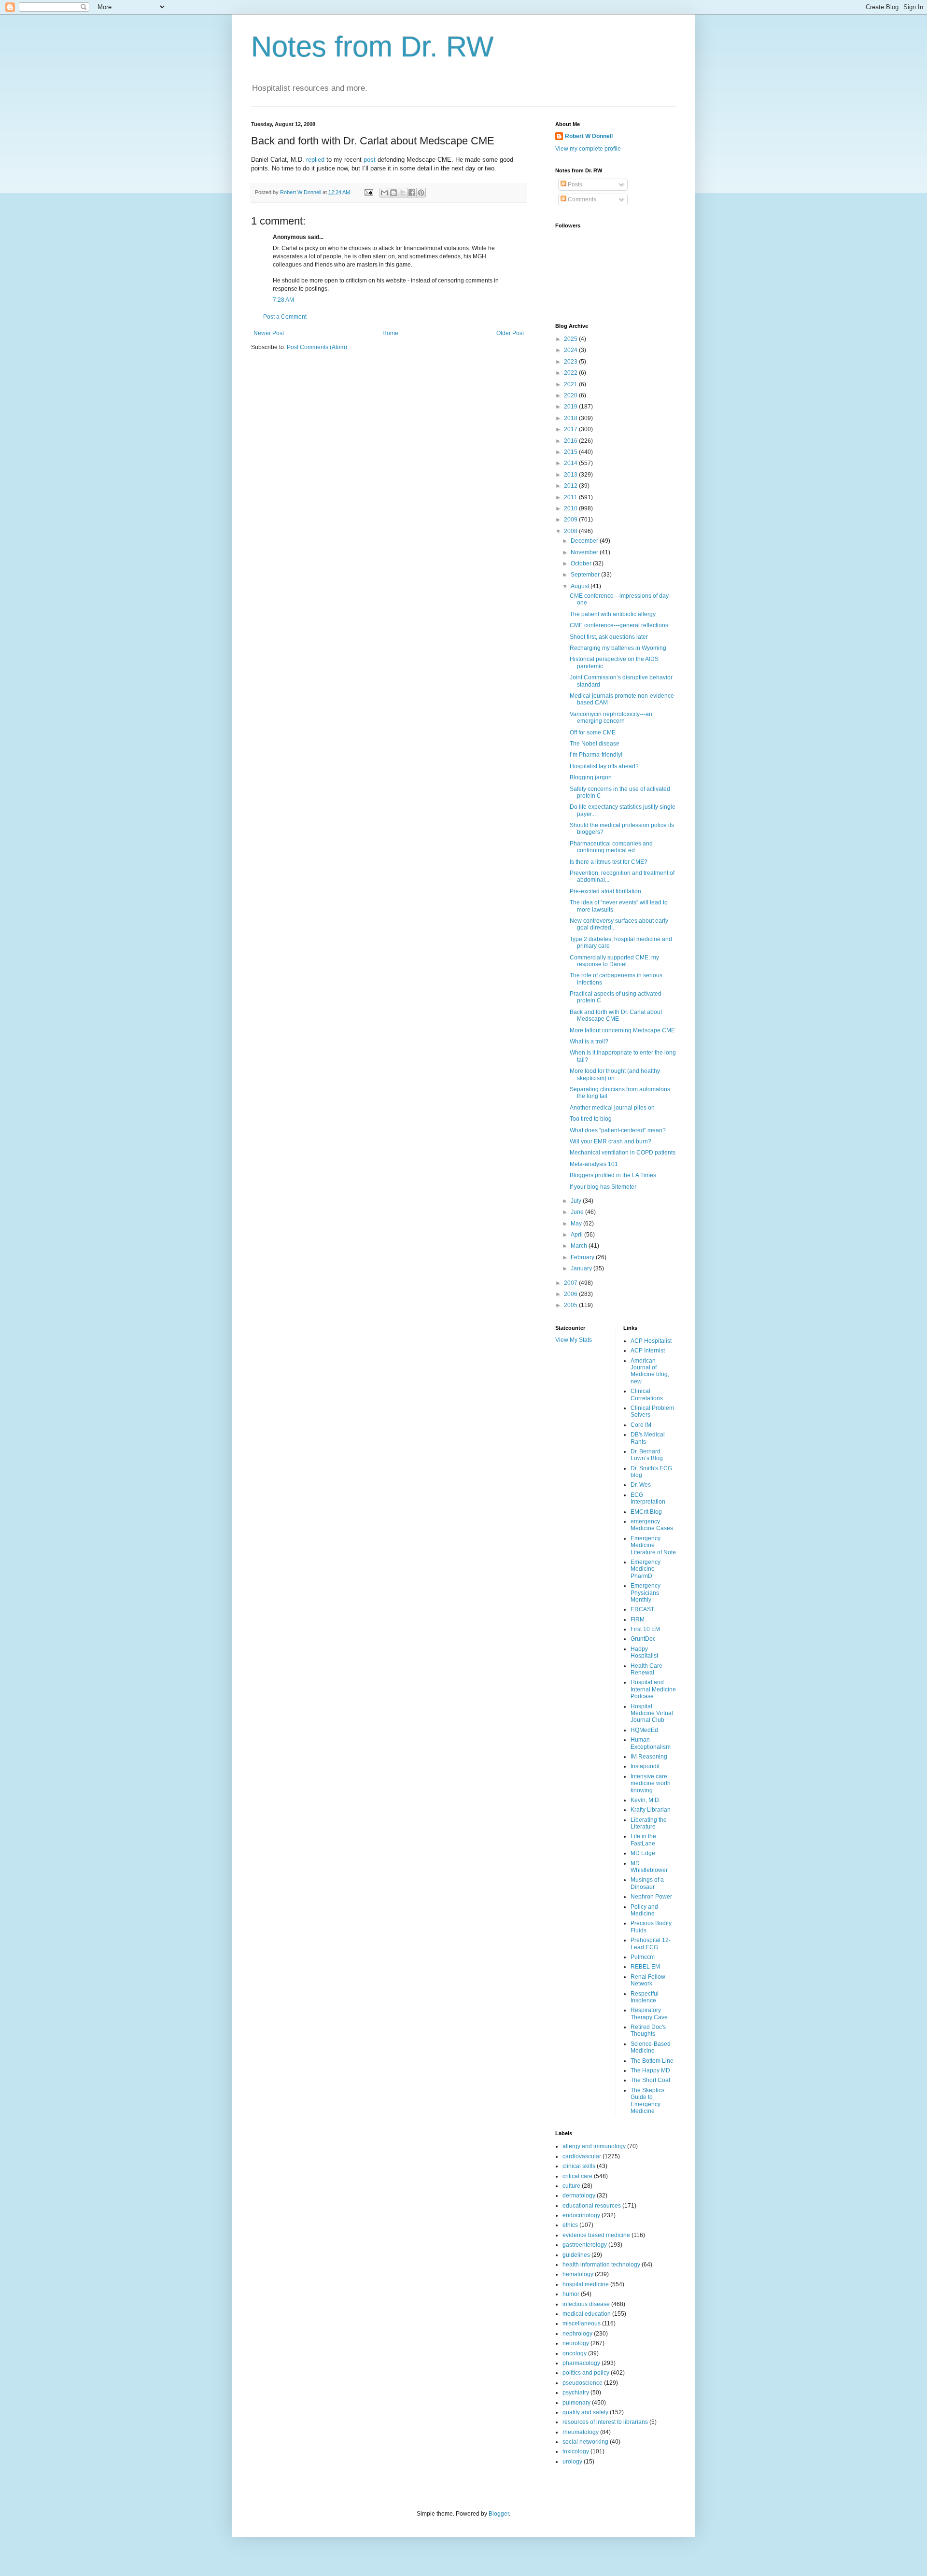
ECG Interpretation (648, 1498)
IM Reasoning (649, 1757)
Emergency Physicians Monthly (646, 1593)
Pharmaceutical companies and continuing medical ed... (611, 847)
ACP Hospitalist (651, 1341)
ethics (570, 2225)
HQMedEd (644, 1730)
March (580, 1246)
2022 (571, 373)
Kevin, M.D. (646, 1800)
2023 (571, 362)
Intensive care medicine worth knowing (651, 1783)
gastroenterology (585, 2245)
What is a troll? (589, 1042)
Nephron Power (651, 1897)
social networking (585, 2442)
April (577, 1235)
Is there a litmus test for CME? (609, 862)
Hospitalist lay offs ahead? (604, 766)
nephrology (577, 2334)
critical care (577, 2176)
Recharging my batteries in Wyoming (618, 648)
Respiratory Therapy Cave (649, 2013)
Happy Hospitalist (644, 1652)
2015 (571, 452)
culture (571, 2186)
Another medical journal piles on (612, 1108)
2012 (571, 486)
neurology (576, 2343)
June (578, 1212)
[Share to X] (403, 193)
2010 (571, 508)
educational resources (592, 2206)
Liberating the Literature (649, 1823)
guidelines (576, 2255)
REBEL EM (645, 1967)
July (577, 1201)
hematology (578, 2274)
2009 (571, 520)
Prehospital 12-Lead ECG (651, 1943)
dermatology (579, 2196)
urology (572, 2462)
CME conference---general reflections (619, 625)
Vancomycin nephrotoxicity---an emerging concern (611, 718)
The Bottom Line (652, 2061)
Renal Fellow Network (648, 1980)
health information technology (601, 2265)
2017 (571, 429)
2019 (571, 407)
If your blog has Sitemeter (603, 1187)
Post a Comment (285, 317)
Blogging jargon (591, 777)
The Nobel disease (595, 744)
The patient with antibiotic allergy (613, 614)
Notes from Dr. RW (372, 47)
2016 (571, 441)
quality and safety (585, 2412)
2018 (571, 418)
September (586, 575)
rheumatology (581, 2432)
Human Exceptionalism (651, 1743)
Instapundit (645, 1766)
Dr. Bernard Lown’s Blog (647, 1455)
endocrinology (581, 2215)
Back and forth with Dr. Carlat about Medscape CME (616, 1015)
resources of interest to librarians (605, 2422)
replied (316, 160)
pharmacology (581, 2363)
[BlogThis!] (393, 193)
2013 (571, 475)
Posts (574, 184)
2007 (571, 1283)
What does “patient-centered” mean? (618, 1130)
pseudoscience (583, 2383)
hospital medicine (586, 2284)
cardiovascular (582, 2156)
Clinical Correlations (647, 1394)
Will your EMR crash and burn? (611, 1141)
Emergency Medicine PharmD (646, 1569)
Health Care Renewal (646, 1669)
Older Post (510, 333)
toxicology (576, 2451)
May (577, 1224)
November (585, 552)
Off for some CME (593, 732)
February (583, 1257)
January (582, 1268)
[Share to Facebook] (412, 193)
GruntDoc (643, 1639)
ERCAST (642, 1609)
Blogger (499, 2514)
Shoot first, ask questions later (609, 637)
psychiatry (576, 2393)
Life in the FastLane (643, 1840)
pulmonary (576, 2403)
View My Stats (574, 1340)
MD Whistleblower (649, 1867)
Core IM (641, 1425)
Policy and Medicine (644, 1910)
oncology (575, 2353)
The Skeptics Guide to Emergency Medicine (647, 2101)
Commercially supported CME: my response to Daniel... (614, 961)
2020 (571, 395)
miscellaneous (582, 2323)
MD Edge (643, 1853)
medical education (587, 2314)
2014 (571, 463)
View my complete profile (588, 149)
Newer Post (269, 333)
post (371, 160)
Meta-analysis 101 (594, 1164)
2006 (571, 1294)
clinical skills (579, 2166)
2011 (571, 497)
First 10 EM (645, 1629)
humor (571, 2294)
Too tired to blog (591, 1119)
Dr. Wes (641, 1485)
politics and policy (586, 2373)
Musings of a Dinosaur (647, 1883)
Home (390, 333)
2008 (571, 531)
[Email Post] (368, 192)
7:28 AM (283, 300)
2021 (571, 384)
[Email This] (384, 193)
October (582, 563)
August (581, 586)
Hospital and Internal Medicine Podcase (653, 1689)
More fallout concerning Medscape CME (622, 1030)
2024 (571, 350)
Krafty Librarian (651, 1810)
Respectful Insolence (645, 1997)
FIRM (638, 1619)
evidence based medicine (596, 2235)
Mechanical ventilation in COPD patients (623, 1153)
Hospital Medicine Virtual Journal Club (652, 1713)
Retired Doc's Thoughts (648, 2030)
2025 (571, 339)
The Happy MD (650, 2070)
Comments (581, 199)
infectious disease (586, 2304)
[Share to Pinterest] (421, 193)
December (585, 541)
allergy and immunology (594, 2146)
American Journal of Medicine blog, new (650, 1371)
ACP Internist (648, 1351)
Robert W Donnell (589, 136)
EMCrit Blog (646, 1512)
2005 (571, 1305)
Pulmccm (643, 1957)
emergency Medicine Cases (652, 1525)
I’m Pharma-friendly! (596, 755)
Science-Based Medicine (651, 2047)
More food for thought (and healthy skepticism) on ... (615, 1074)
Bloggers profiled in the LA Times (613, 1175)
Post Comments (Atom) (317, 347)
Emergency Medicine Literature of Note (653, 1545)
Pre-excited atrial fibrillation (605, 891)
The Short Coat (650, 2080)
